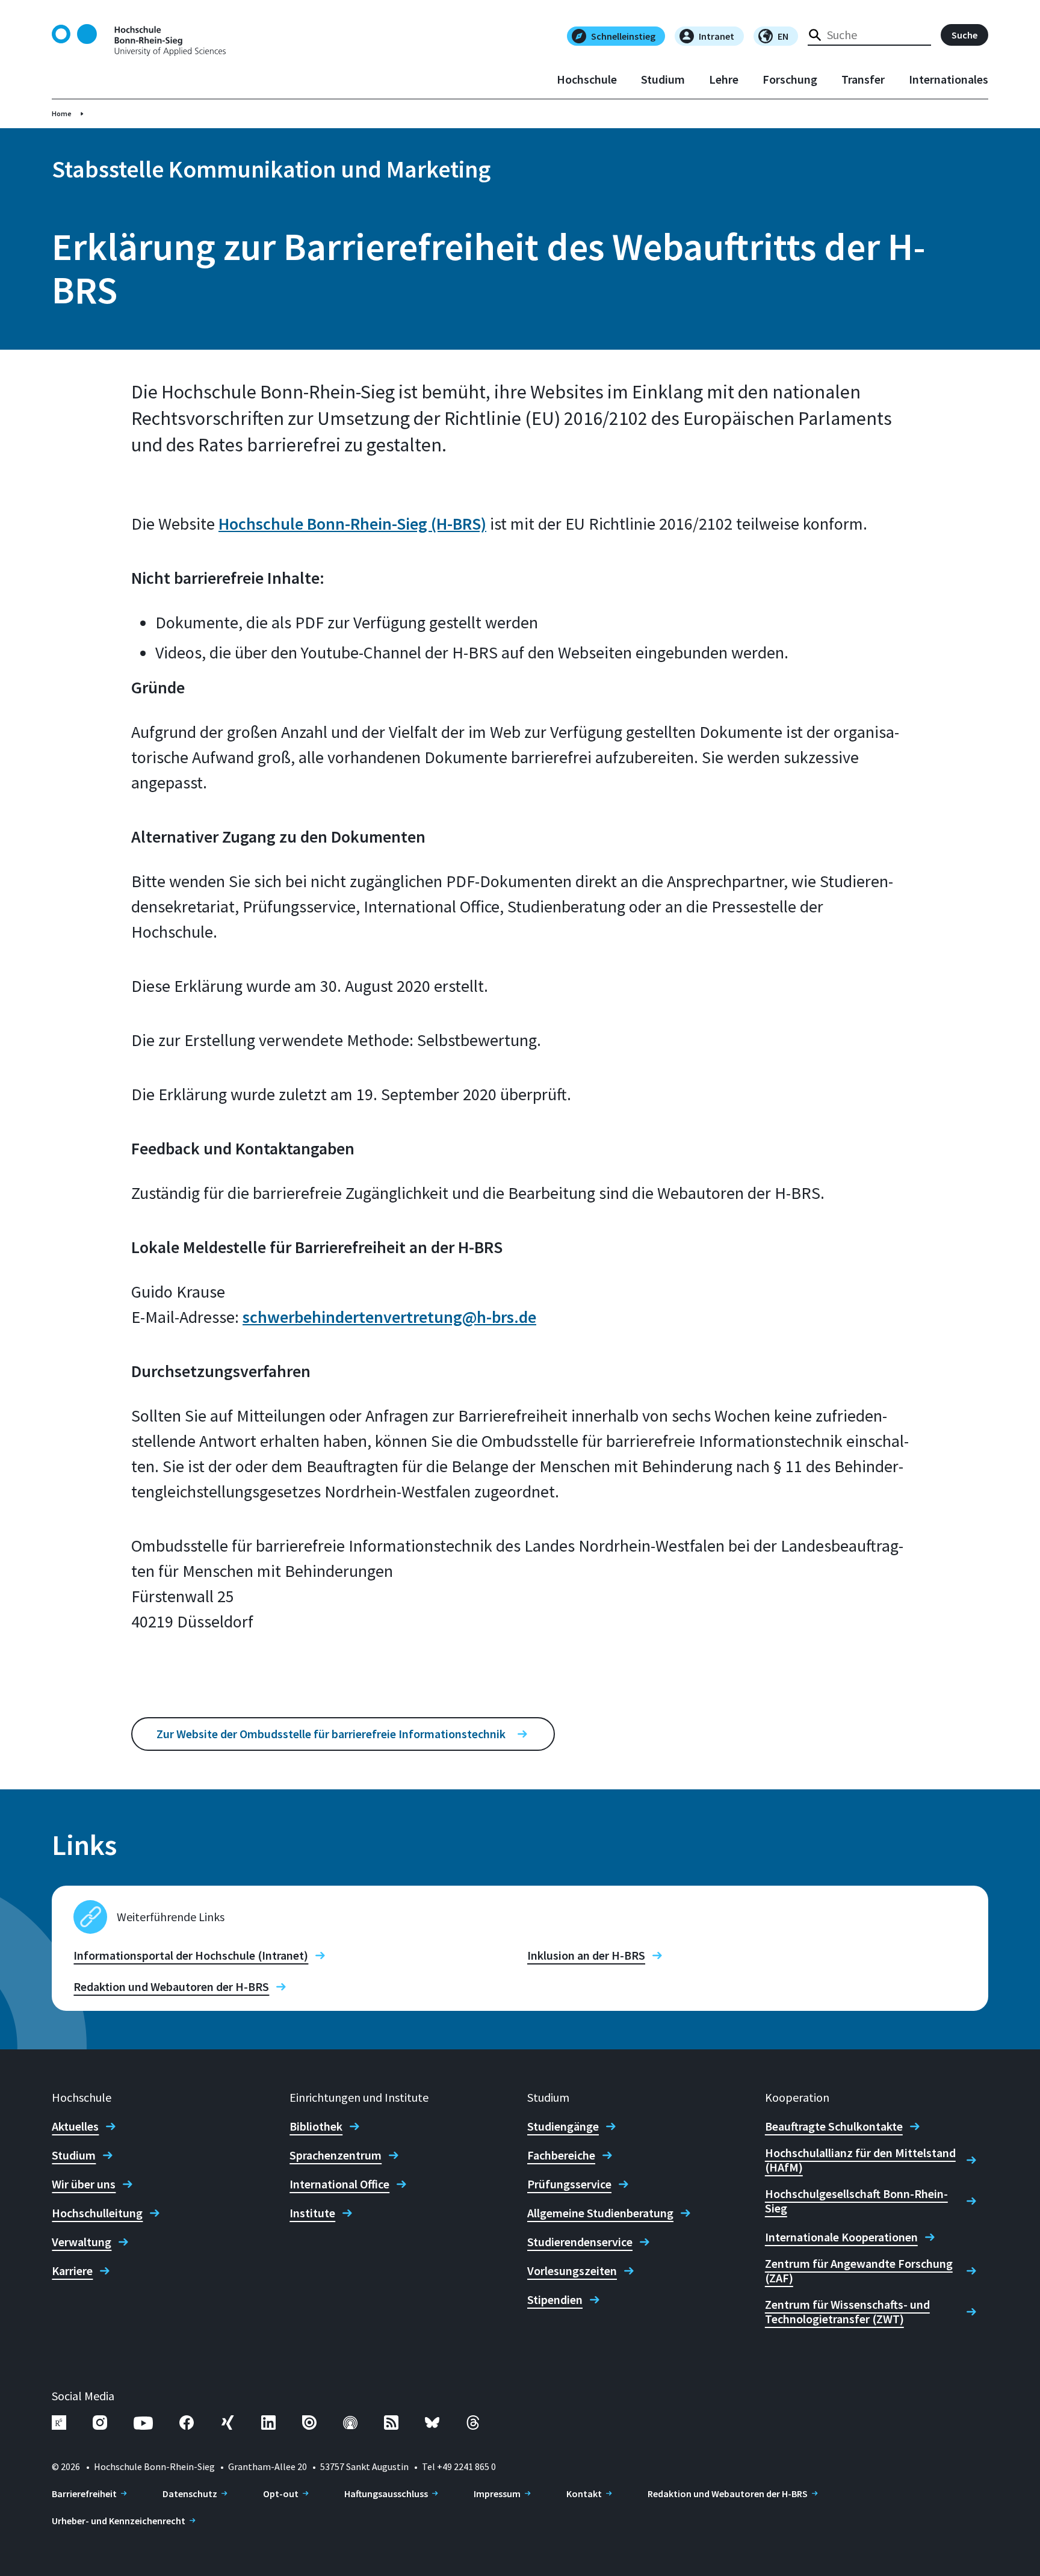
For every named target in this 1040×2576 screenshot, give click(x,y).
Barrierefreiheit (84, 2494)
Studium (663, 79)
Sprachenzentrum (336, 2155)
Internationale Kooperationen (841, 2237)
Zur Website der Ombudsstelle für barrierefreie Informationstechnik (331, 1734)
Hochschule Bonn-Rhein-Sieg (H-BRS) (352, 524)
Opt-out (281, 2494)
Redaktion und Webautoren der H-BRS (171, 1987)
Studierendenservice (580, 2242)
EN (783, 36)
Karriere (72, 2271)
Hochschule (587, 79)
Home (62, 113)
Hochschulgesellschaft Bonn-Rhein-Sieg (856, 2201)
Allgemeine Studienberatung (600, 2213)
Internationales (949, 79)
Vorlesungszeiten (572, 2271)
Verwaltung (82, 2242)
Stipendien (555, 2300)
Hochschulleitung (97, 2213)
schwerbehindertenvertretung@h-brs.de (389, 1317)
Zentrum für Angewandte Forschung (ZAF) (859, 2271)
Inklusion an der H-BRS (586, 1955)
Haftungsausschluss (386, 2494)
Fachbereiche (561, 2155)
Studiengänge (563, 2126)
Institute (312, 2213)
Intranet (717, 36)
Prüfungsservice (569, 2184)
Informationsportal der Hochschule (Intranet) (191, 1955)
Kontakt (584, 2494)
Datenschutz (190, 2494)
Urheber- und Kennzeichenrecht (119, 2521)
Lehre (724, 79)
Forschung (790, 79)
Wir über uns (84, 2184)
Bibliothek (316, 2126)
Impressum (497, 2494)
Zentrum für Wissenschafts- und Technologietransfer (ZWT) (847, 2312)
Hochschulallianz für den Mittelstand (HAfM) (860, 2160)
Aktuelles (75, 2126)
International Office (339, 2184)
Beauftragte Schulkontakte (834, 2126)
